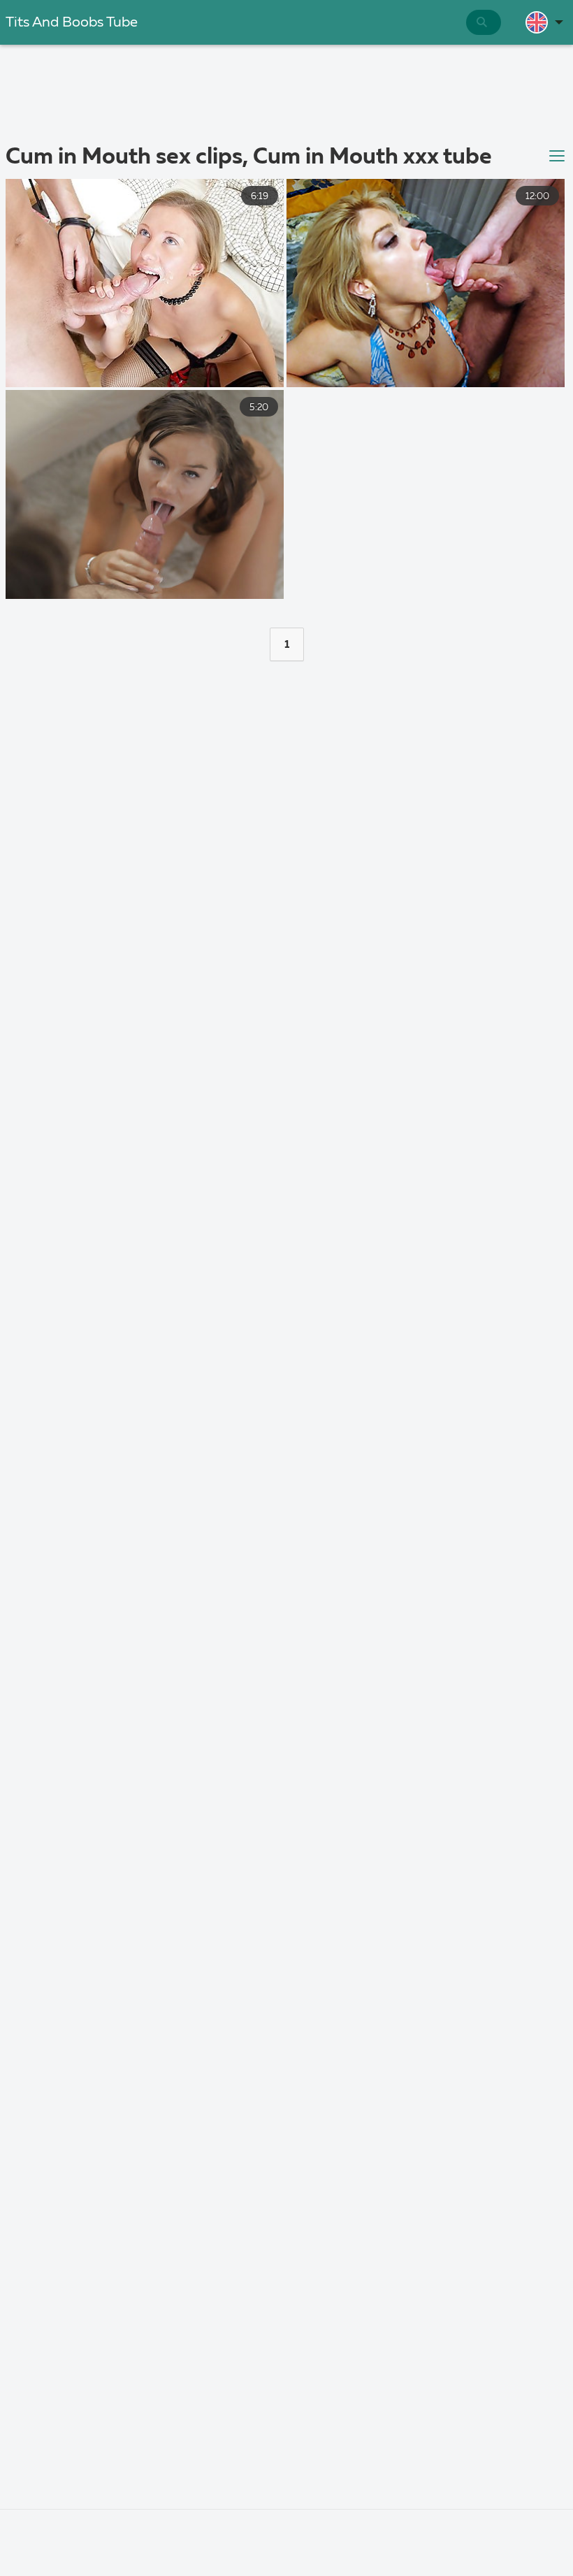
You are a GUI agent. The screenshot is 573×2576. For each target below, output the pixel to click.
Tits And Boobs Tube (72, 23)
